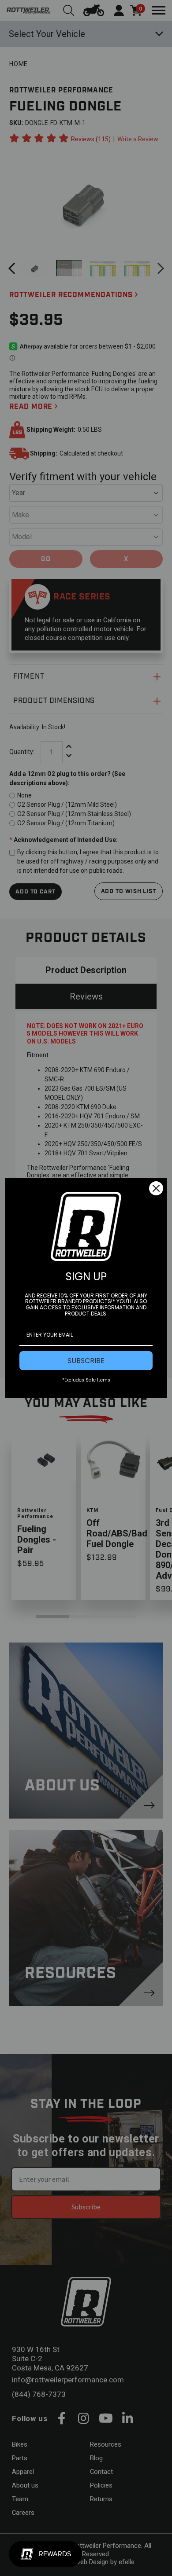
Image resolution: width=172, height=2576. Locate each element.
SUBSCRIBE (86, 1361)
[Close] (156, 1188)
